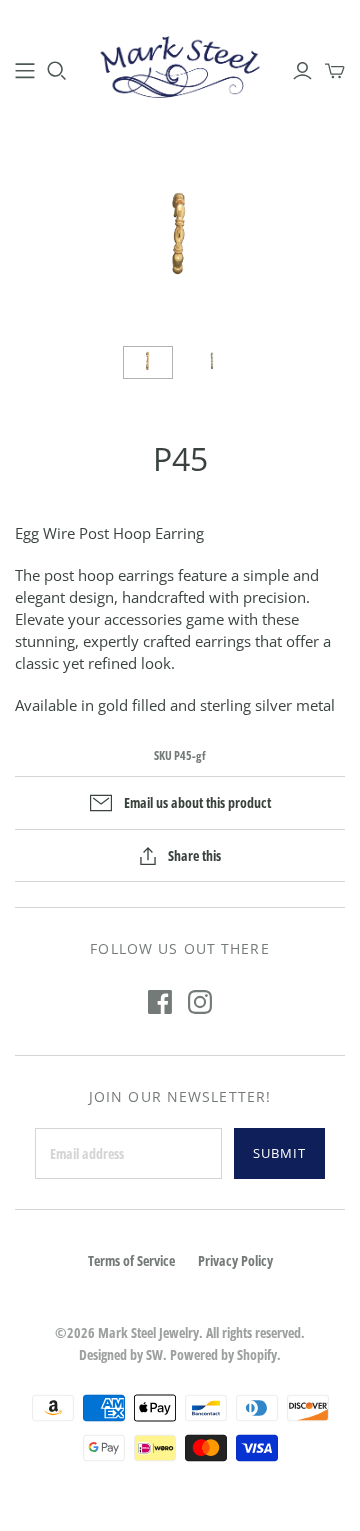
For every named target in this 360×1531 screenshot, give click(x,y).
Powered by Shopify (223, 1354)
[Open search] (57, 71)
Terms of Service (131, 1260)
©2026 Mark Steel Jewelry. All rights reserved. (180, 1332)
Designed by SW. (123, 1354)
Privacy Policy (235, 1260)
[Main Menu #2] (25, 71)
